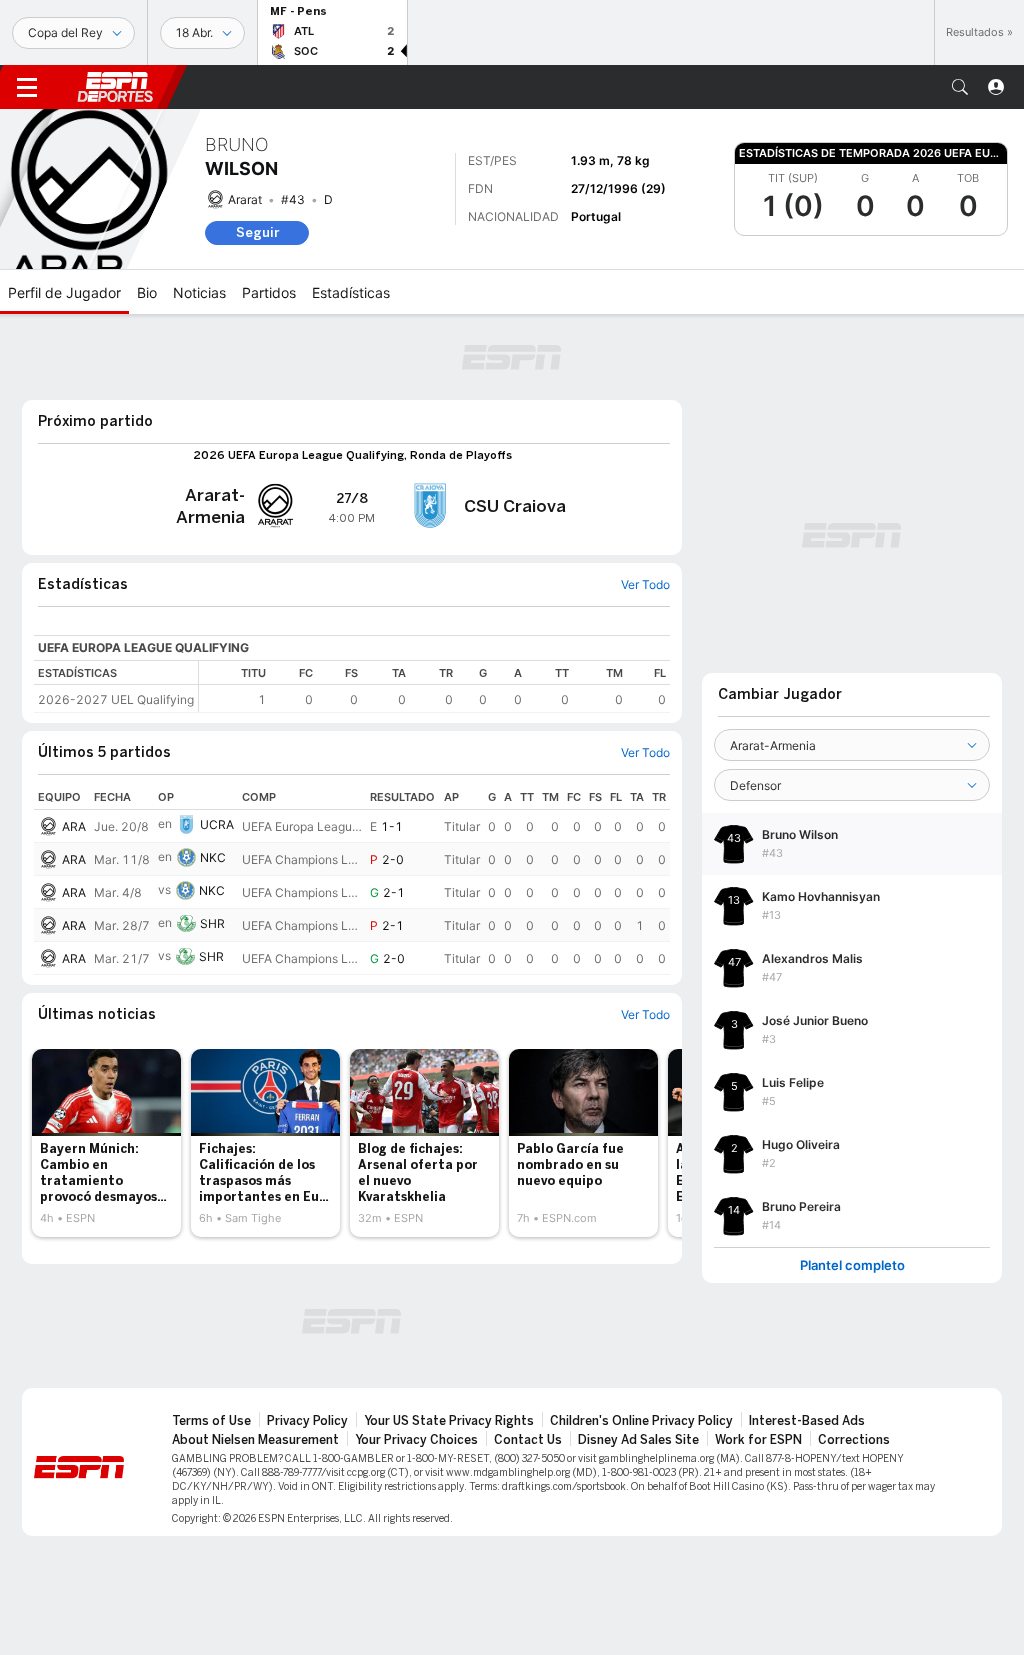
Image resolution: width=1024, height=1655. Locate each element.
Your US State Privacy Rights (449, 1421)
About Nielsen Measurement (255, 1440)
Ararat (245, 199)
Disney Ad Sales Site (638, 1440)
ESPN (115, 87)
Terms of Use (211, 1421)
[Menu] (27, 87)
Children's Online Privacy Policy (641, 1421)
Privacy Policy (307, 1421)
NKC (213, 857)
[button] (960, 87)
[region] (434, 686)
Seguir (257, 232)
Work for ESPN (758, 1440)
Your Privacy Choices (416, 1440)
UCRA (217, 824)
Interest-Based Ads (807, 1421)
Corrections (854, 1440)
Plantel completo (852, 1265)
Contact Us (528, 1440)
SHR (212, 923)
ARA (74, 826)
